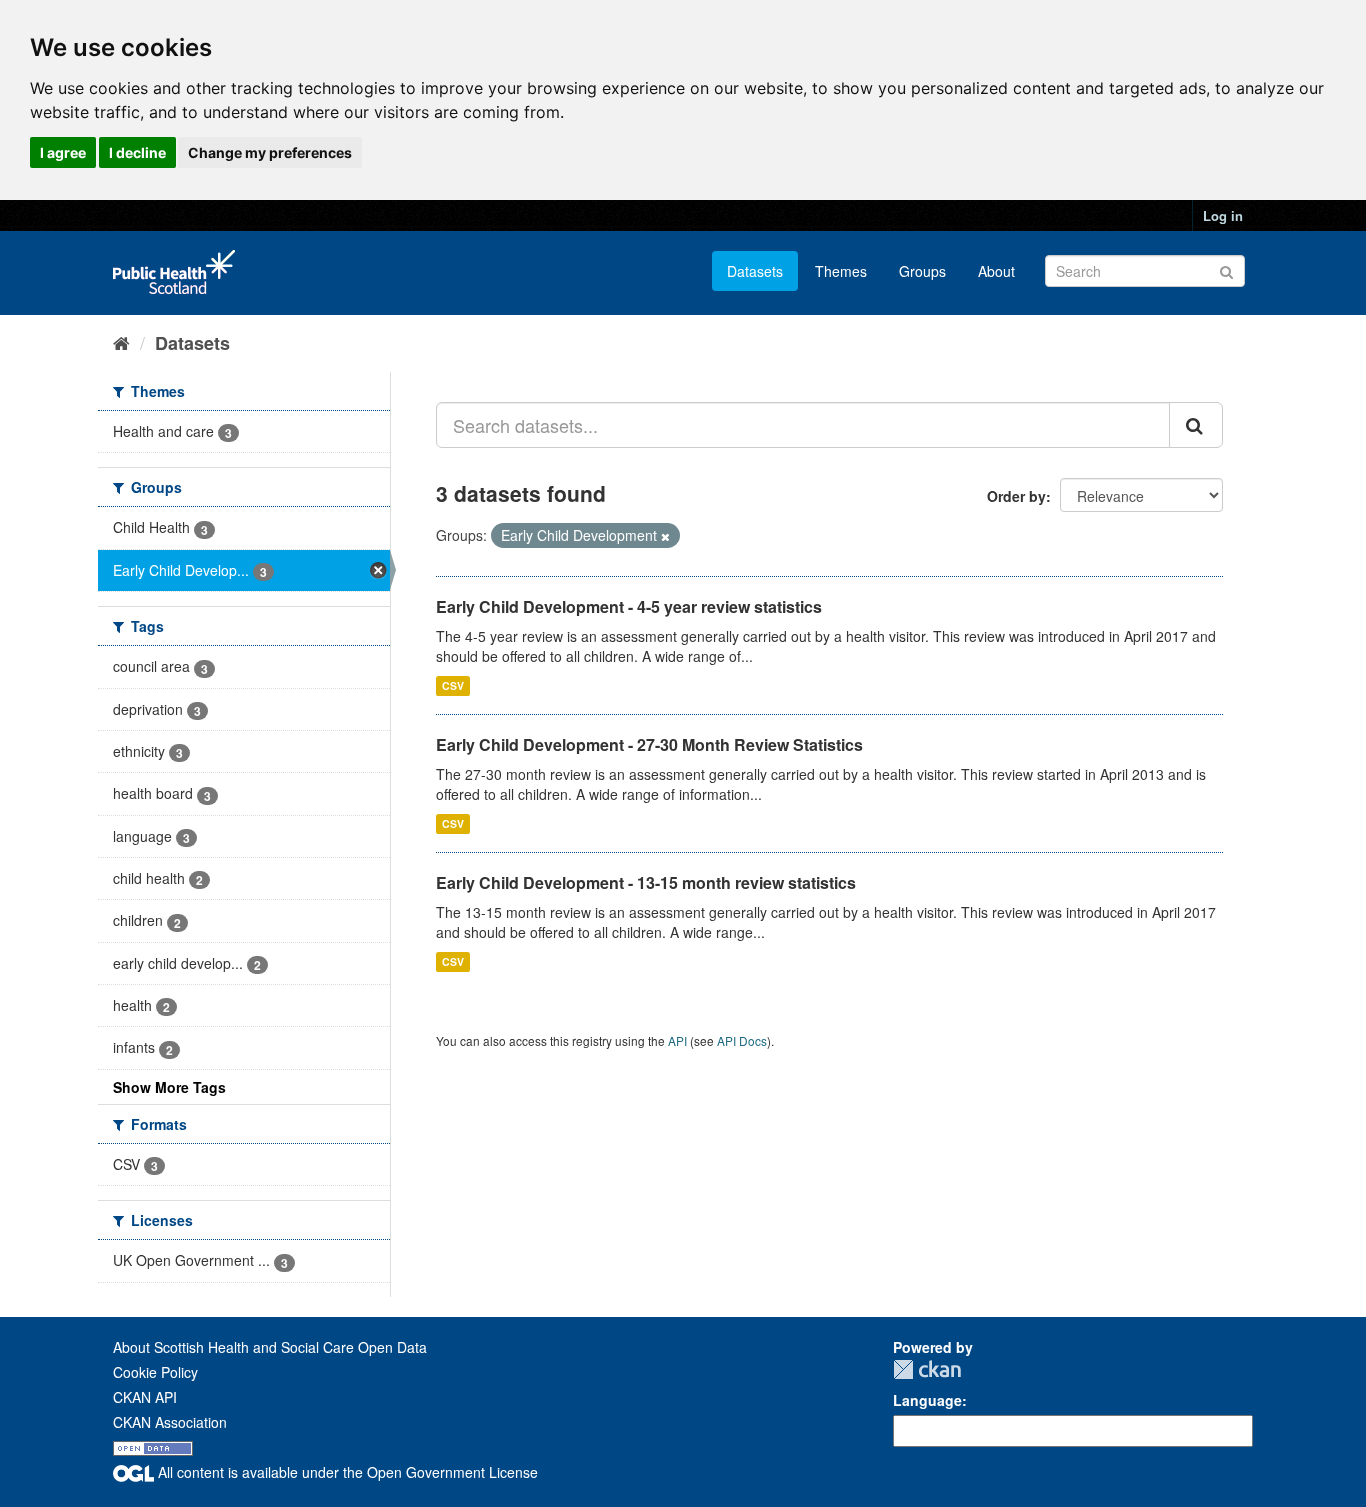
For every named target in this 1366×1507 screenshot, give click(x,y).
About (996, 271)
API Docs (742, 1040)
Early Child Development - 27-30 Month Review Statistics (649, 744)
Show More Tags (169, 1087)
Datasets (755, 271)
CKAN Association (170, 1422)
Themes (841, 271)
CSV (453, 685)
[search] (1196, 425)
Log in (1223, 215)
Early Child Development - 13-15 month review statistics (646, 882)
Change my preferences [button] (270, 152)
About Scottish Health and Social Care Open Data (270, 1347)
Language (927, 1400)
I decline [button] (137, 152)
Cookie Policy (155, 1372)
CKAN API (145, 1397)
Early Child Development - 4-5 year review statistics (629, 606)
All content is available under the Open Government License (346, 1472)
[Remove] (665, 536)
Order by (1016, 496)
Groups (922, 271)
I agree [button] (63, 152)
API (677, 1040)
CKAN (927, 1369)
